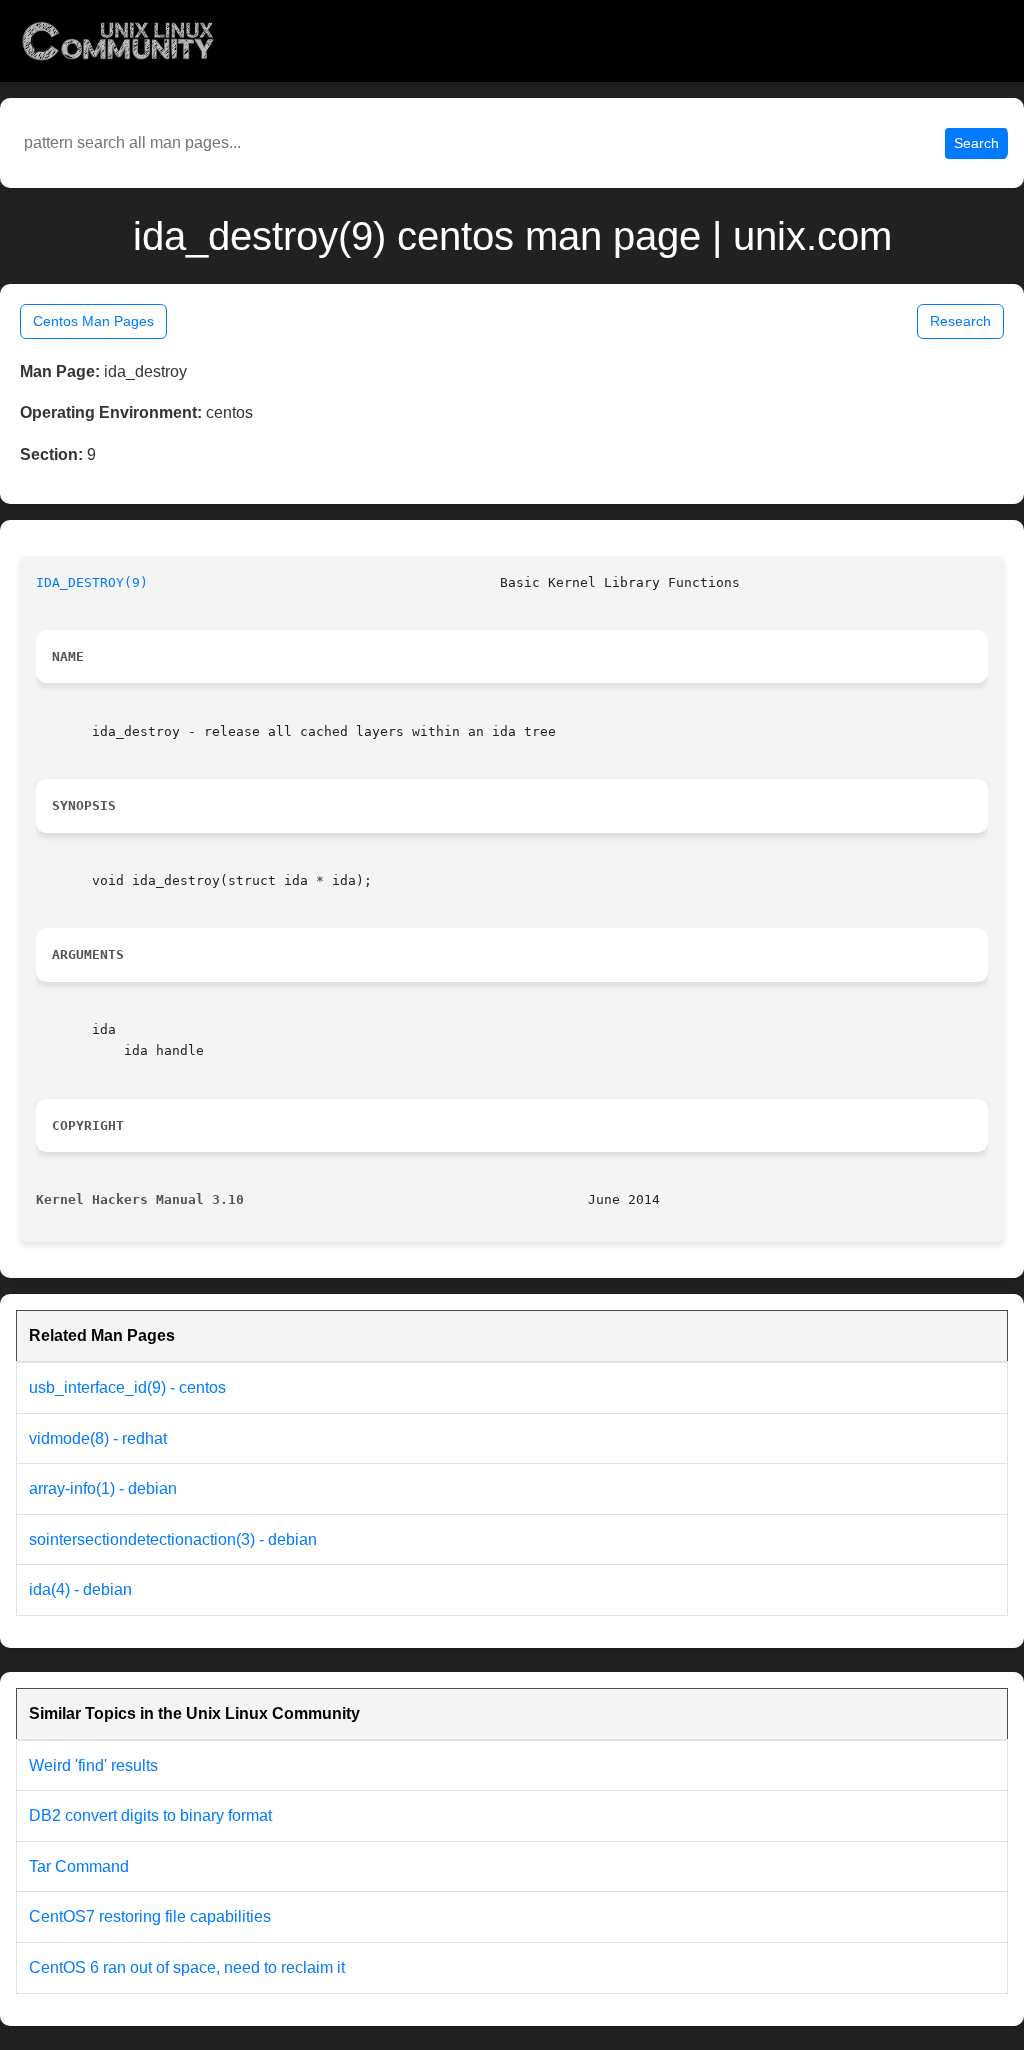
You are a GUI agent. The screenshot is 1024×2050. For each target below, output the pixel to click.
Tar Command (79, 1866)
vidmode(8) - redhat (98, 1438)
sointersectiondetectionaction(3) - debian (173, 1539)
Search (976, 143)
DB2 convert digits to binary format (150, 1815)
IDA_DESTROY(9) (92, 582)
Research (960, 321)
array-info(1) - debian (103, 1488)
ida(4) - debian (80, 1589)
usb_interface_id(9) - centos (127, 1387)
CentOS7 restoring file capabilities (150, 1916)
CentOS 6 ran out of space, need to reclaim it (187, 1967)
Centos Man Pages (93, 321)
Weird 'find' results (93, 1765)
